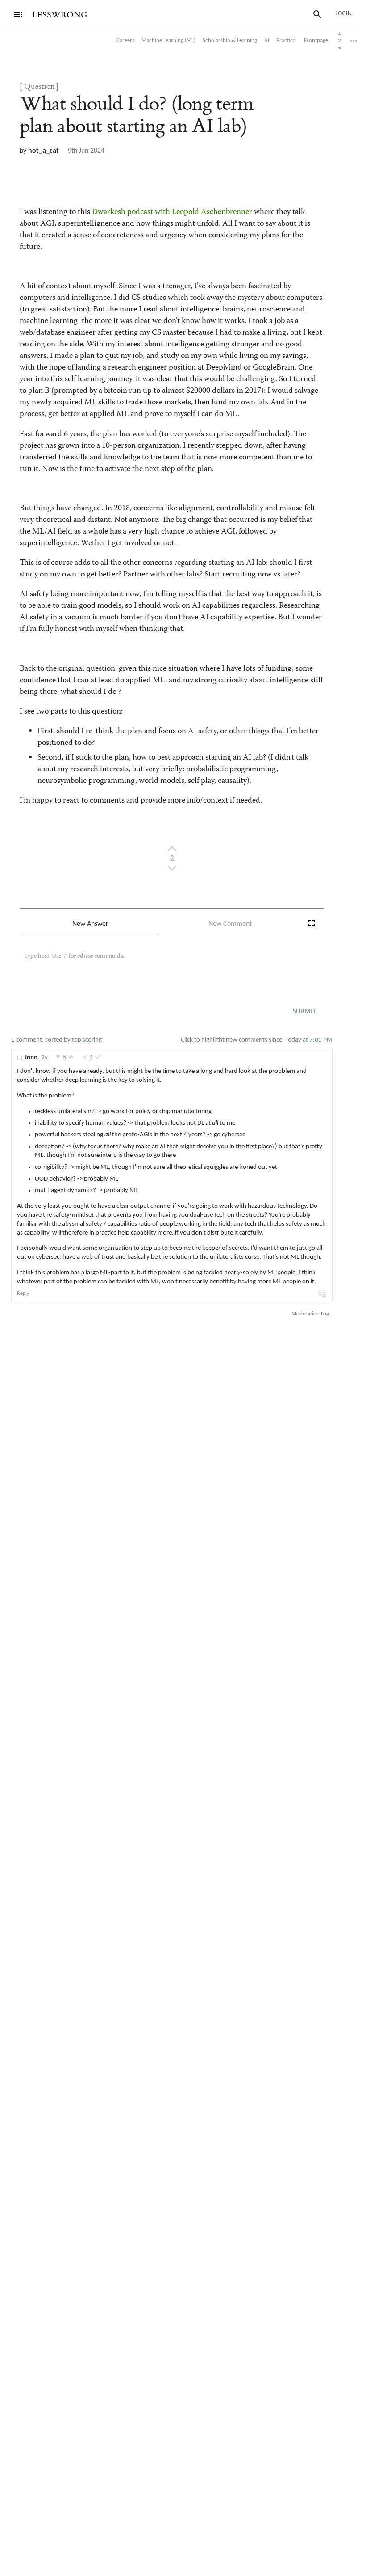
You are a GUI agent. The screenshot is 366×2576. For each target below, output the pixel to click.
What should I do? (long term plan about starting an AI (137, 115)
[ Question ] (39, 87)
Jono (31, 1058)
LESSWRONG (60, 15)
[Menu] (18, 14)
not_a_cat (44, 151)
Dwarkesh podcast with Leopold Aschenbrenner (172, 212)
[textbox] (162, 965)
